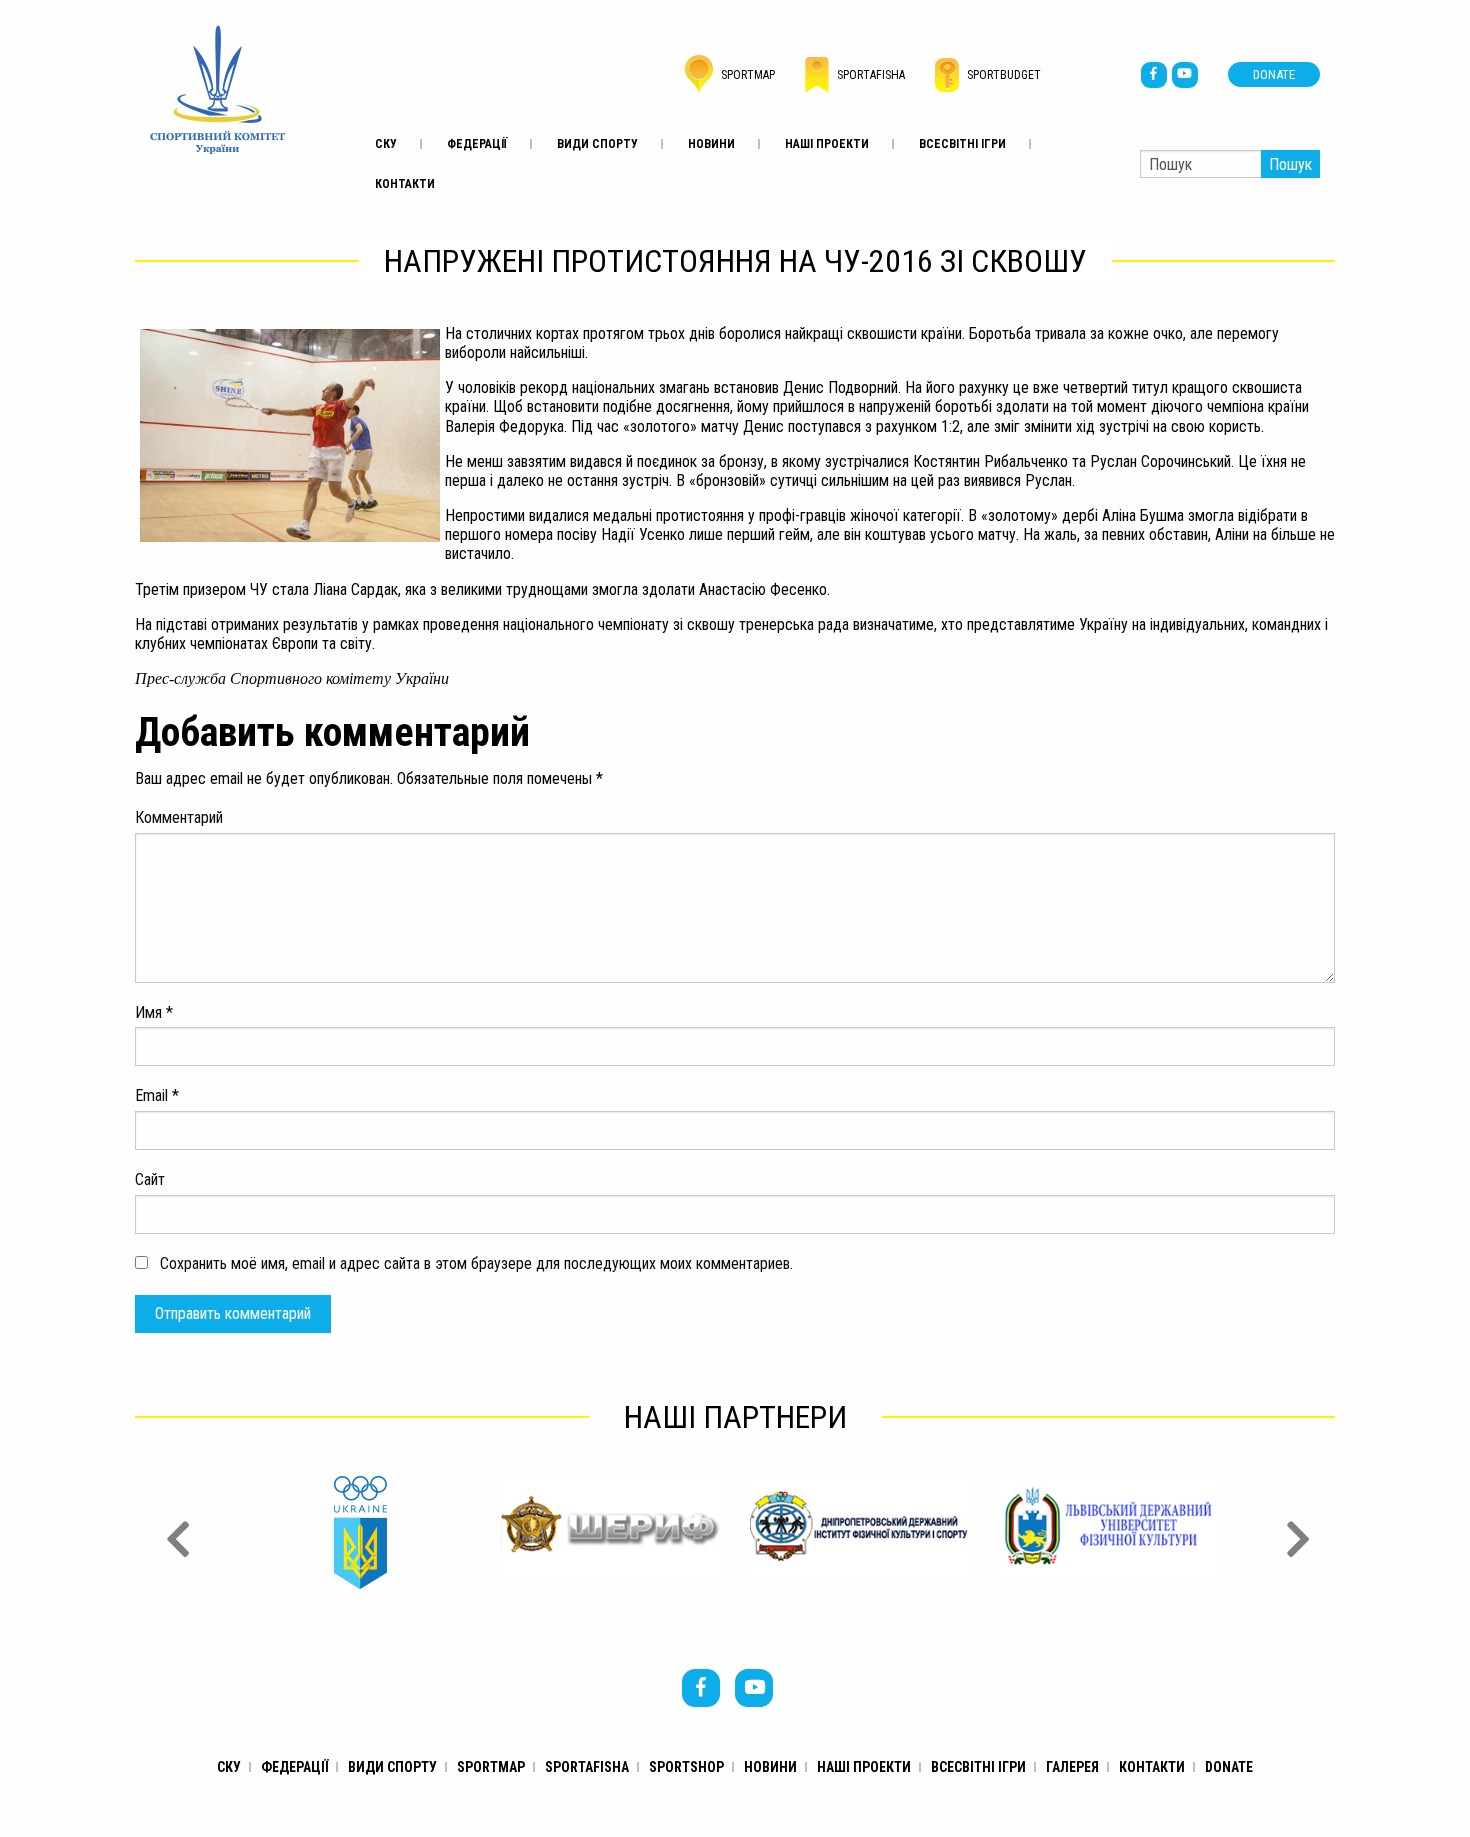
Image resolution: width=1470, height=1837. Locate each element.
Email (157, 1095)
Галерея (1072, 1767)
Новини (711, 144)
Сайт (150, 1179)
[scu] (217, 88)
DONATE (1274, 74)
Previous (175, 1533)
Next (1295, 1533)
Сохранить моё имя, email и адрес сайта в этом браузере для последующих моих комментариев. (476, 1263)
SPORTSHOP (686, 1767)
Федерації (477, 144)
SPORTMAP (491, 1767)
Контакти (405, 184)
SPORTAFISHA (587, 1767)
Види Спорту (597, 144)
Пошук (1290, 164)
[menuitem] (386, 144)
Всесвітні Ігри (962, 144)
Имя (154, 1012)
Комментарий (179, 817)
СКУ (386, 144)
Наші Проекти (827, 144)
